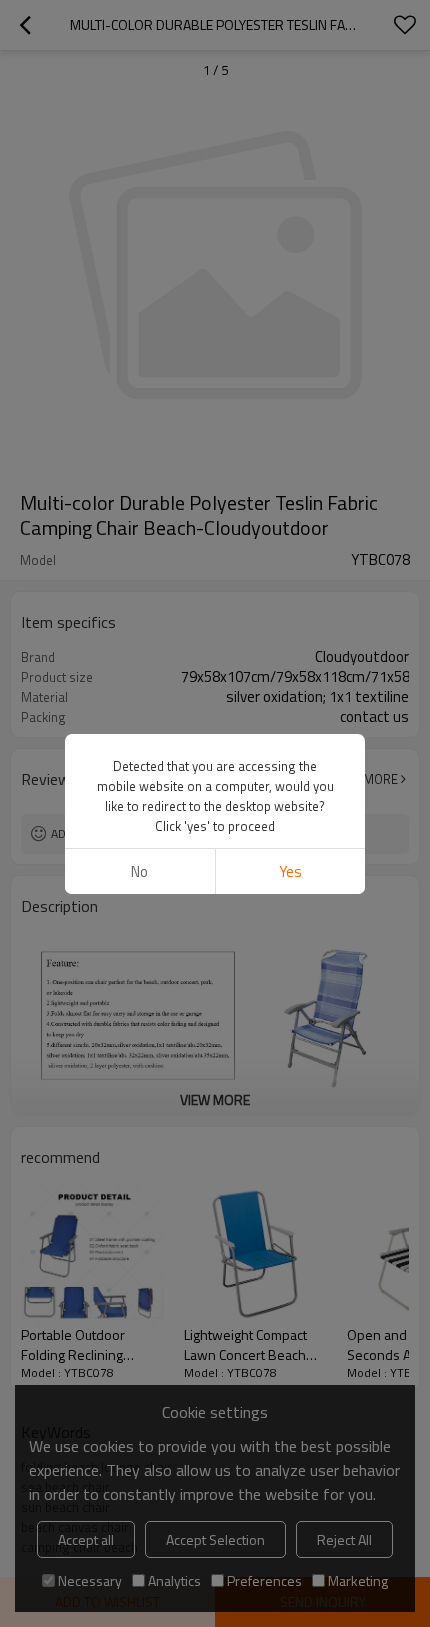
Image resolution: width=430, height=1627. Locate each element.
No (139, 871)
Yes (290, 871)
